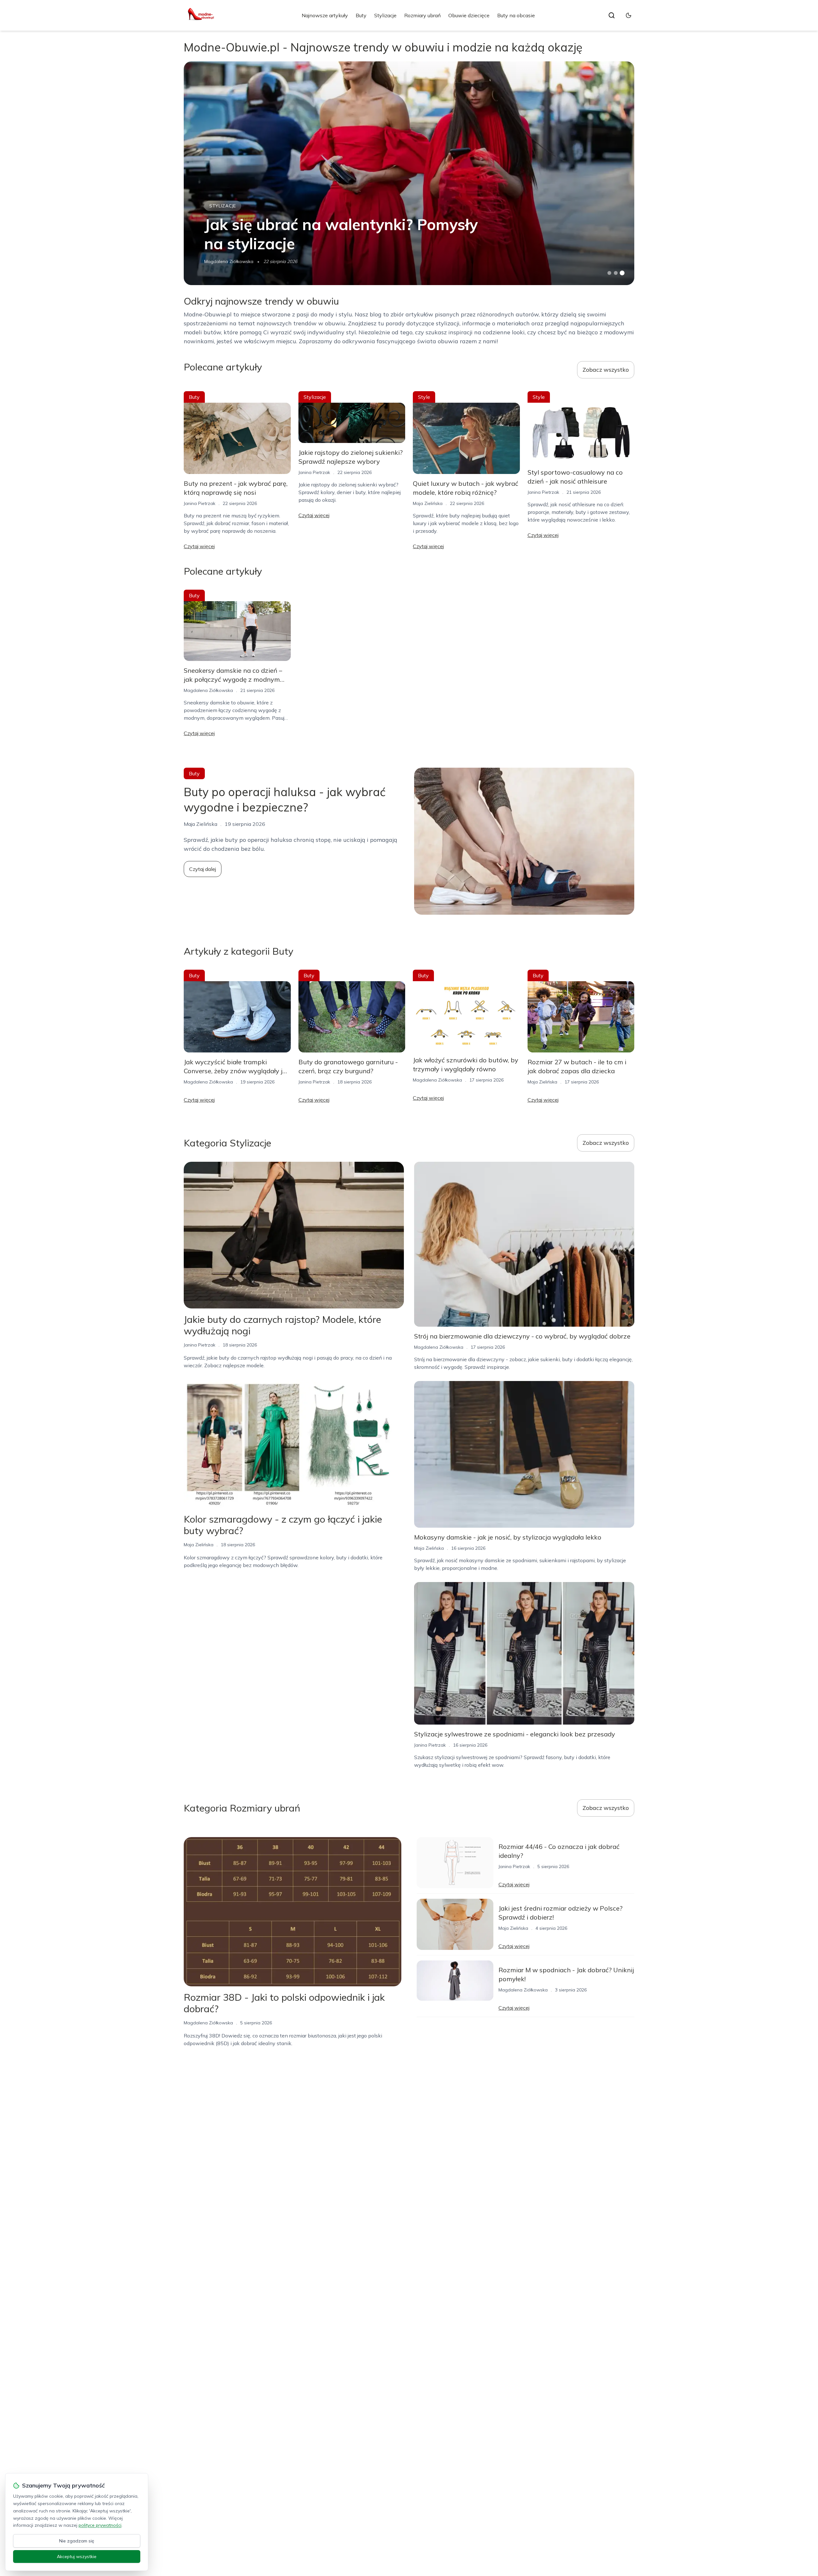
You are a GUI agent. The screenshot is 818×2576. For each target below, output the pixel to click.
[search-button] (612, 15)
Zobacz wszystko (606, 370)
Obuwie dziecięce (469, 15)
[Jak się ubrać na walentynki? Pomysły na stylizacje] (409, 173)
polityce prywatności (100, 2525)
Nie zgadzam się (77, 2541)
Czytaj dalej (203, 869)
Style (424, 397)
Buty (361, 15)
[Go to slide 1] (609, 273)
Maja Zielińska (428, 503)
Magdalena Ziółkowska (229, 261)
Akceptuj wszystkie (77, 2557)
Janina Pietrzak (200, 503)
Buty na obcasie (516, 15)
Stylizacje (385, 15)
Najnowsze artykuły (325, 15)
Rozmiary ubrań (422, 15)
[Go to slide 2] (616, 273)
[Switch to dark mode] (629, 15)
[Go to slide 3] (622, 273)
